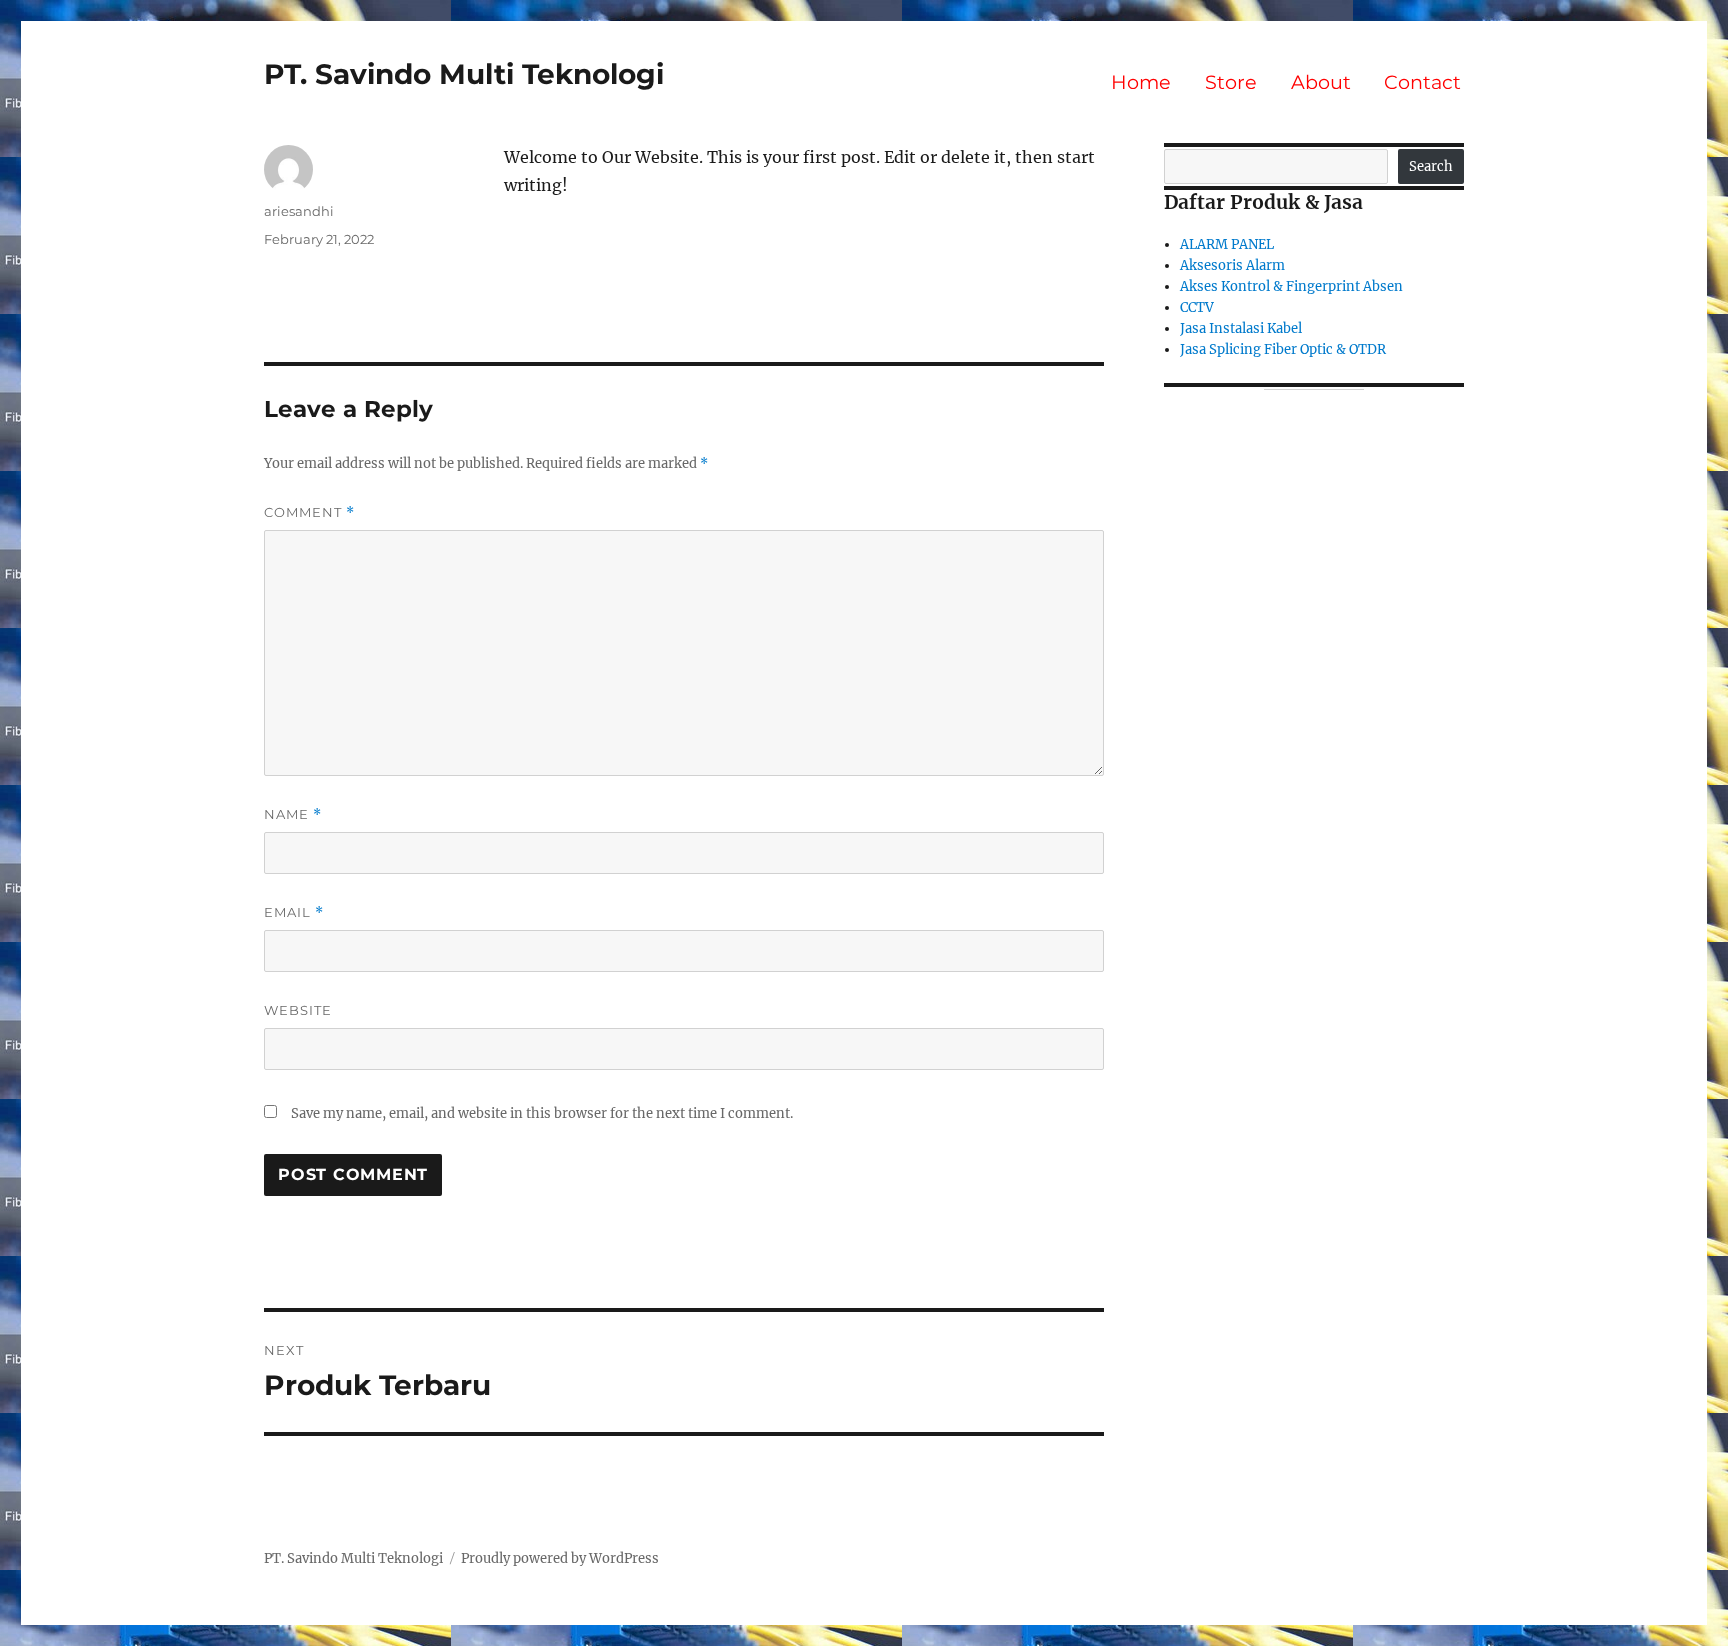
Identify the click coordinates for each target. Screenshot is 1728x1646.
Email (294, 912)
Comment (309, 512)
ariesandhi (299, 211)
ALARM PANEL (1227, 244)
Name (293, 814)
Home (1141, 82)
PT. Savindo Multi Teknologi (464, 74)
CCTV (1197, 307)
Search (1431, 166)
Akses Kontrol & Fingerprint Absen (1291, 286)
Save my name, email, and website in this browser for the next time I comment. (542, 1113)
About (1321, 82)
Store (1231, 82)
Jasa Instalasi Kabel (1241, 328)
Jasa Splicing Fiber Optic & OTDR (1283, 349)
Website (298, 1010)
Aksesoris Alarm (1232, 265)
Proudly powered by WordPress (560, 1558)
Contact (1422, 82)
